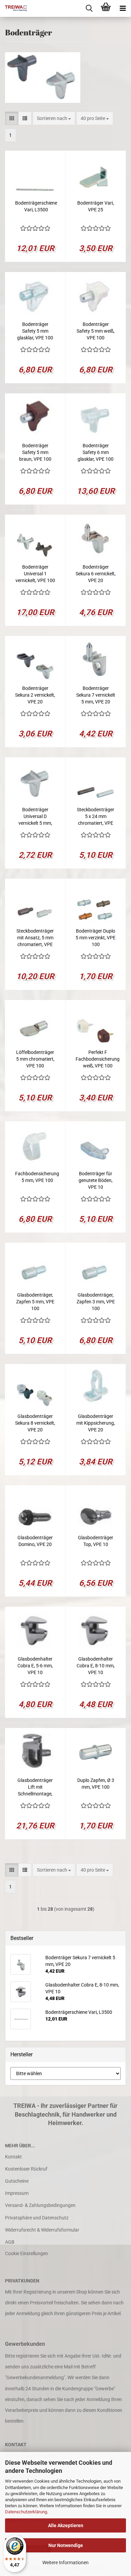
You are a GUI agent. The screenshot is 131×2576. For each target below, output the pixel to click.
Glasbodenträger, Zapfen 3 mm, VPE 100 (96, 1302)
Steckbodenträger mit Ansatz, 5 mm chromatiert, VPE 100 (35, 938)
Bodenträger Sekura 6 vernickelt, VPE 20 (96, 574)
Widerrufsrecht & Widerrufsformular (42, 2230)
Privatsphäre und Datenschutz (37, 2218)
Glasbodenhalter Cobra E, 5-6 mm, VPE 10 (35, 1666)
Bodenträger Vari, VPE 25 (96, 206)
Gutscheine (17, 2181)
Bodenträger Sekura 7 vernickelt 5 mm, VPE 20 (96, 695)
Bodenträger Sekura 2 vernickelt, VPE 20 (35, 695)
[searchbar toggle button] (89, 8)
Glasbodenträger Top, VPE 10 (96, 1541)
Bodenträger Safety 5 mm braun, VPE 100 (35, 452)
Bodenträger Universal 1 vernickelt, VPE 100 (35, 574)
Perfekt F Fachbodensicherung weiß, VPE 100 (98, 1059)
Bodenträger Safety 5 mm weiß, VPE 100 (96, 331)
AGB (10, 2242)
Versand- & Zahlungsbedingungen (40, 2205)
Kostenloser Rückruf (26, 2169)
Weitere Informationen (65, 2563)
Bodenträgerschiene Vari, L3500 (36, 206)
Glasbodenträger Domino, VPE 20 (35, 1541)
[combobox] (54, 118)
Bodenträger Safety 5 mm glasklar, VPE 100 (35, 331)
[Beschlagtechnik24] (13, 8)
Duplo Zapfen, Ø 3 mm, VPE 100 (96, 1784)
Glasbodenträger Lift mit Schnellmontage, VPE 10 (35, 1787)
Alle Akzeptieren (66, 2525)
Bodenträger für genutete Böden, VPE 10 (96, 1180)
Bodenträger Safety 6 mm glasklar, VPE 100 (96, 452)
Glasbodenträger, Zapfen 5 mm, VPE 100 (35, 1302)
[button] (12, 118)
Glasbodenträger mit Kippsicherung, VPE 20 (96, 1423)
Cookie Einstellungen (27, 2253)
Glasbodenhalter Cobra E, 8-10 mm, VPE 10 (96, 1666)
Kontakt (13, 2157)
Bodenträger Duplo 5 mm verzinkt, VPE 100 (96, 938)
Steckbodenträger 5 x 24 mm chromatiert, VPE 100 (96, 817)
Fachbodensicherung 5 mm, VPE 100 (37, 1177)
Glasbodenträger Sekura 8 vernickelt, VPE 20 (35, 1423)
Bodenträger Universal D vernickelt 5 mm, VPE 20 (35, 817)
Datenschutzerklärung (26, 2512)
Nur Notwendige (66, 2545)
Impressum (17, 2193)
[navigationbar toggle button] (123, 8)
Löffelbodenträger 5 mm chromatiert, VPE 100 (35, 1059)
